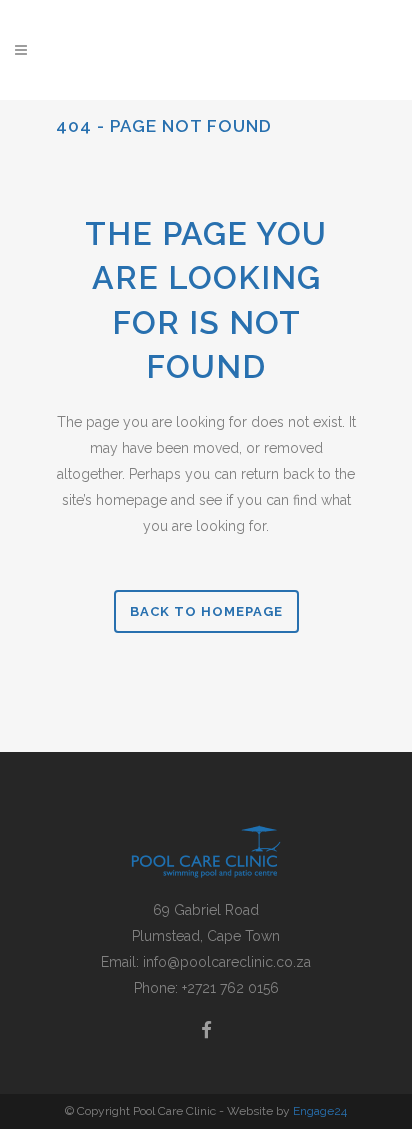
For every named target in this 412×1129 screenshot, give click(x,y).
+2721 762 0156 (230, 988)
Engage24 (320, 1111)
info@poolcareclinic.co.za (227, 962)
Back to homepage (206, 611)
